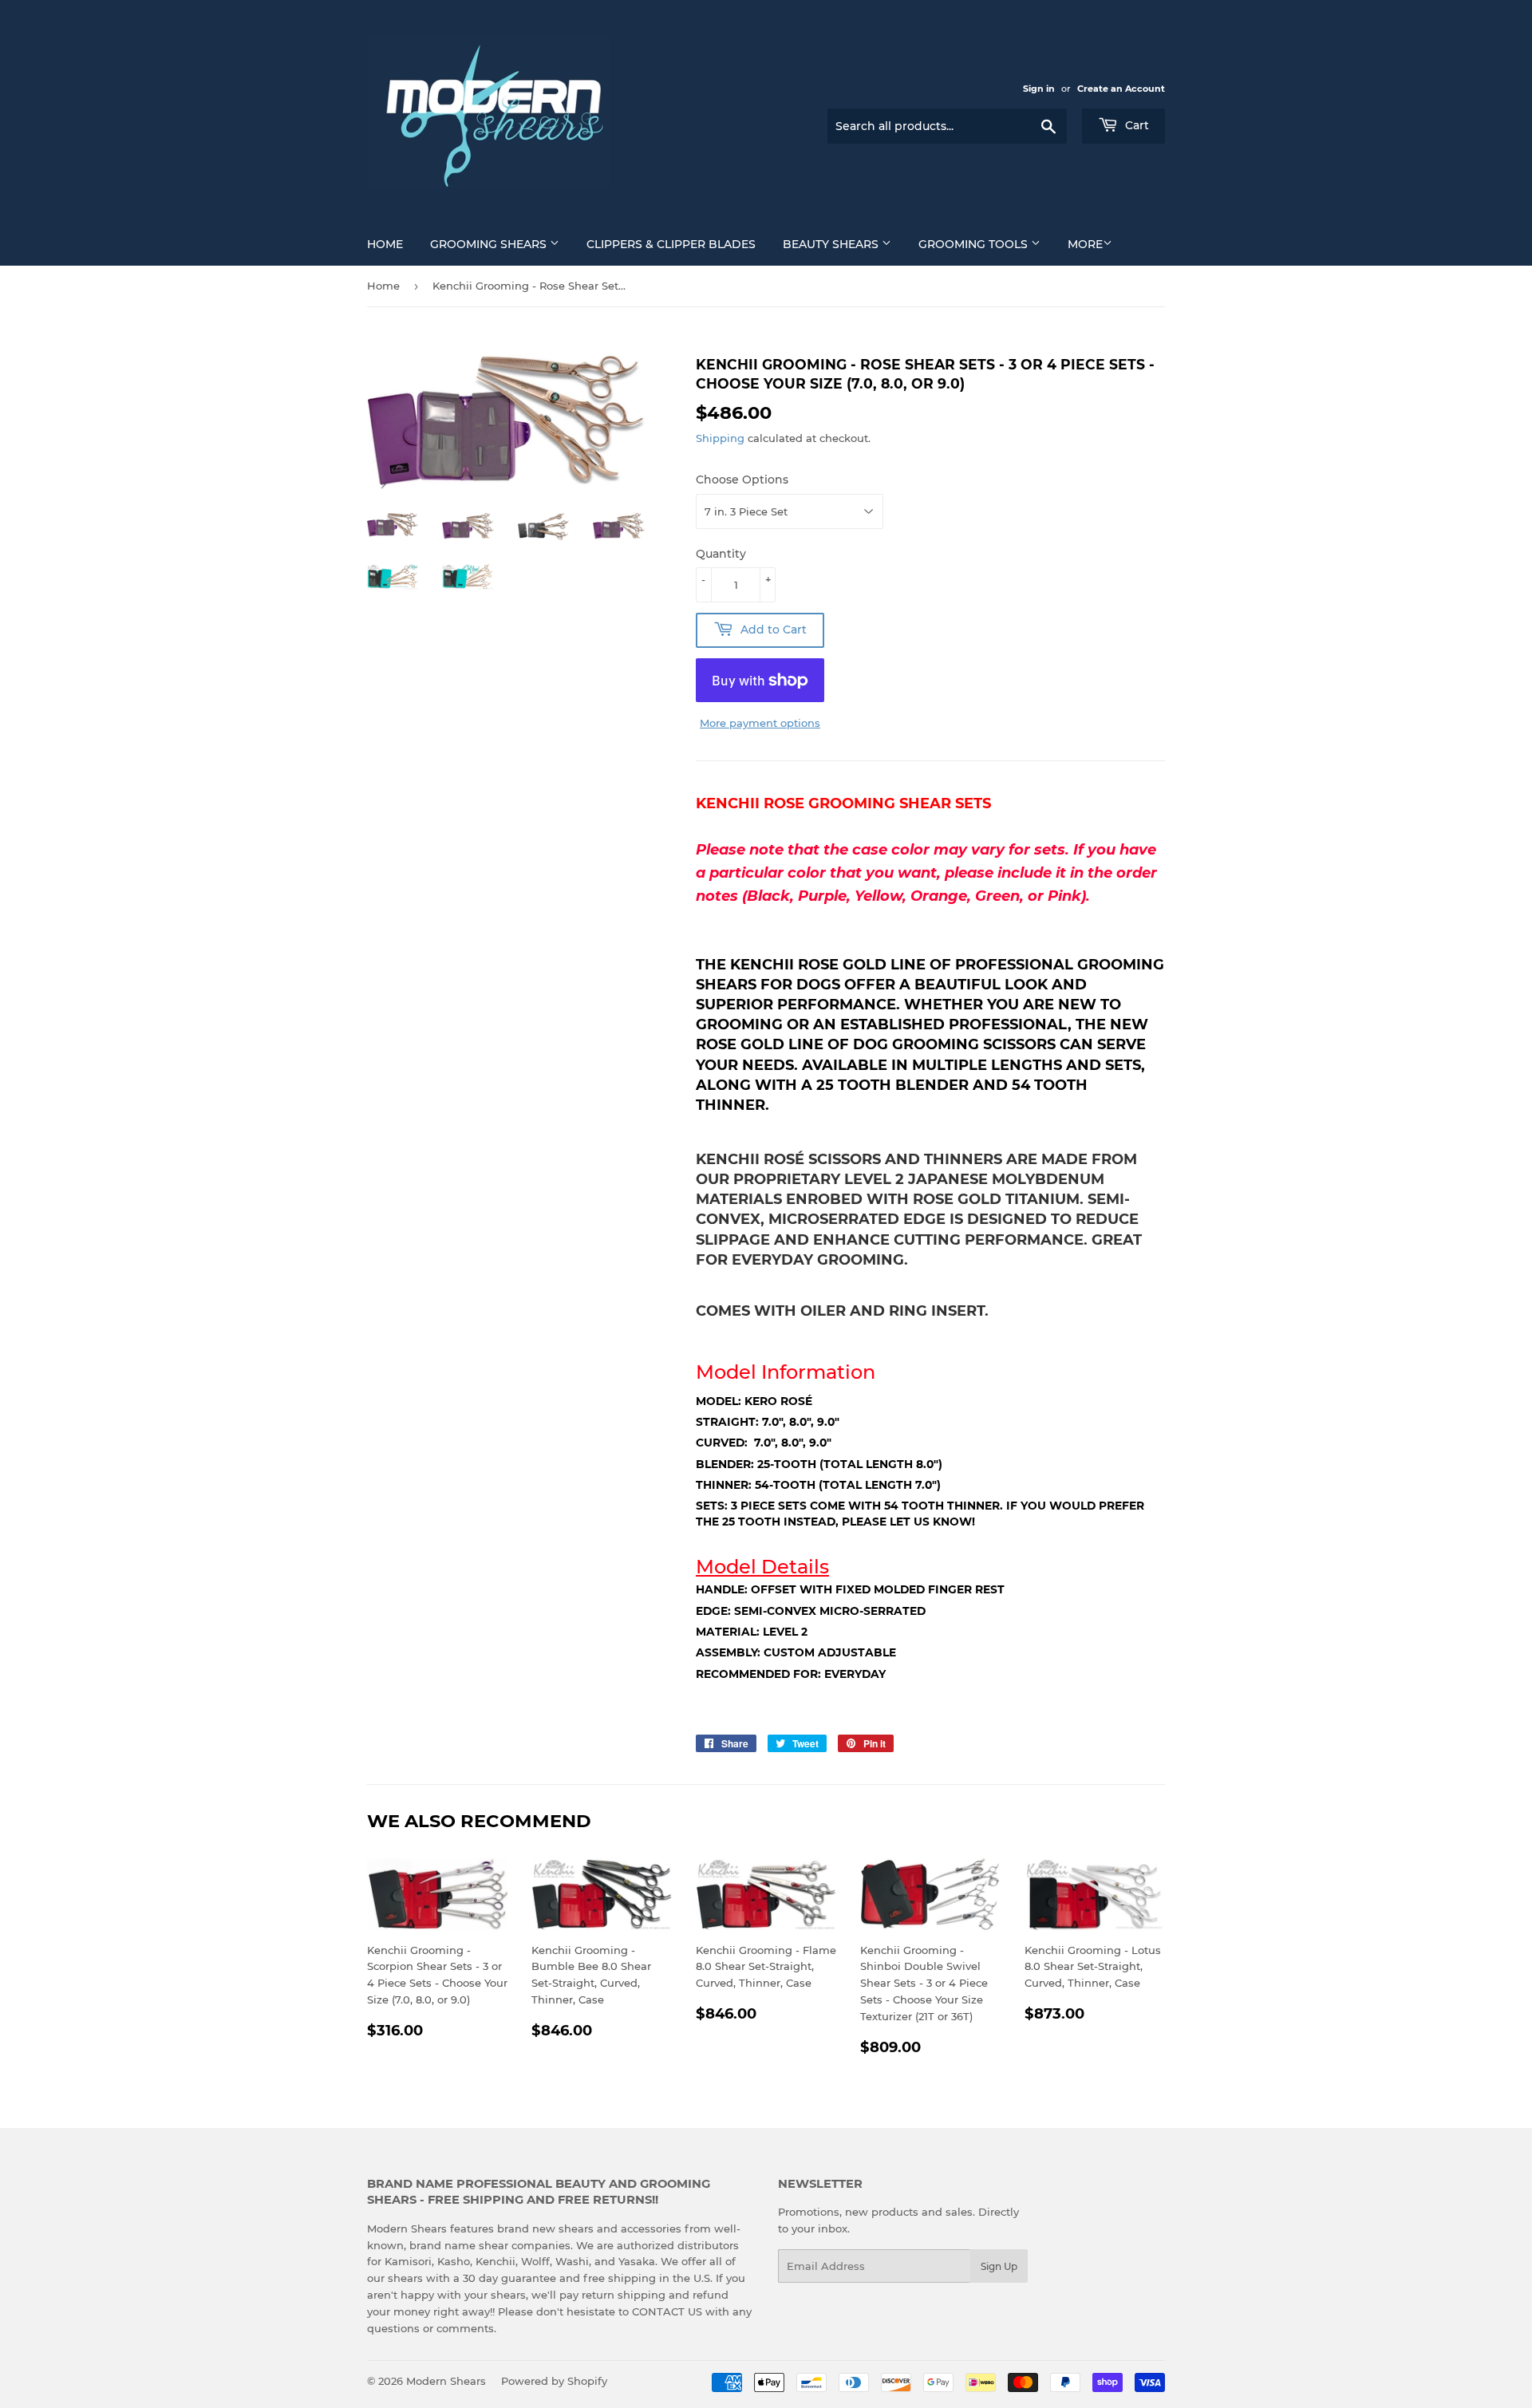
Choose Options (742, 480)
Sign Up (999, 2266)
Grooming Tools (975, 244)
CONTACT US (669, 2311)
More (1085, 244)
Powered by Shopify (554, 2381)
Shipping (720, 438)
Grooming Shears (490, 244)
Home (385, 244)
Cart (1135, 125)
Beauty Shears (832, 244)
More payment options (760, 723)
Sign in (1039, 89)
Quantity (721, 554)
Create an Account (1121, 89)
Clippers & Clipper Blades (671, 244)
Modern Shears (446, 2381)
